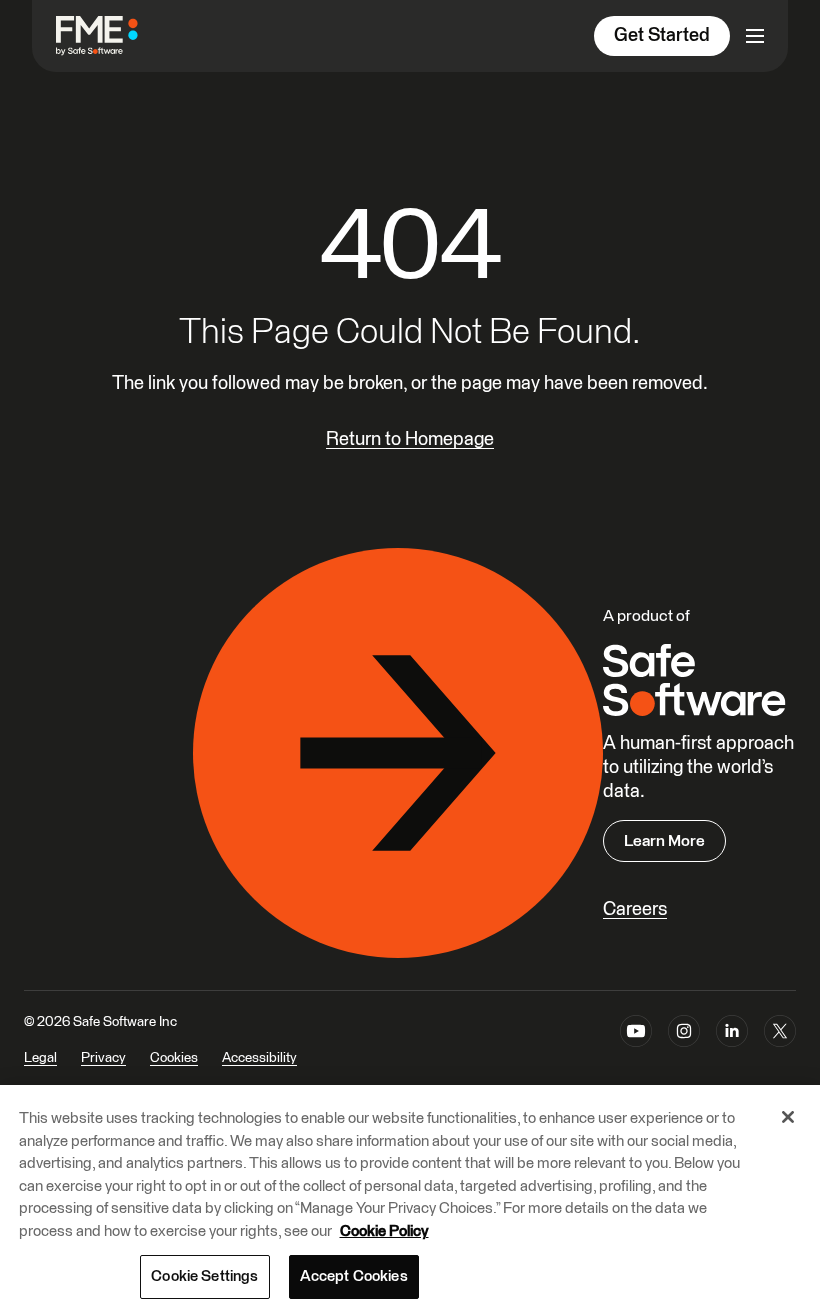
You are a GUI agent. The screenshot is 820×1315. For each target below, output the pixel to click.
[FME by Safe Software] (117, 35)
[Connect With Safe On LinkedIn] (732, 1053)
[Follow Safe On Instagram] (684, 1053)
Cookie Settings (204, 1276)
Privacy (103, 1058)
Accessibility (259, 1058)
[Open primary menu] (755, 36)
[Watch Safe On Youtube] (636, 1053)
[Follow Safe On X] (780, 1053)
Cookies (174, 1058)
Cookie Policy (384, 1231)
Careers (635, 909)
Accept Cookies (354, 1276)
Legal (40, 1058)
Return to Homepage (410, 439)
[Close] (788, 1117)
